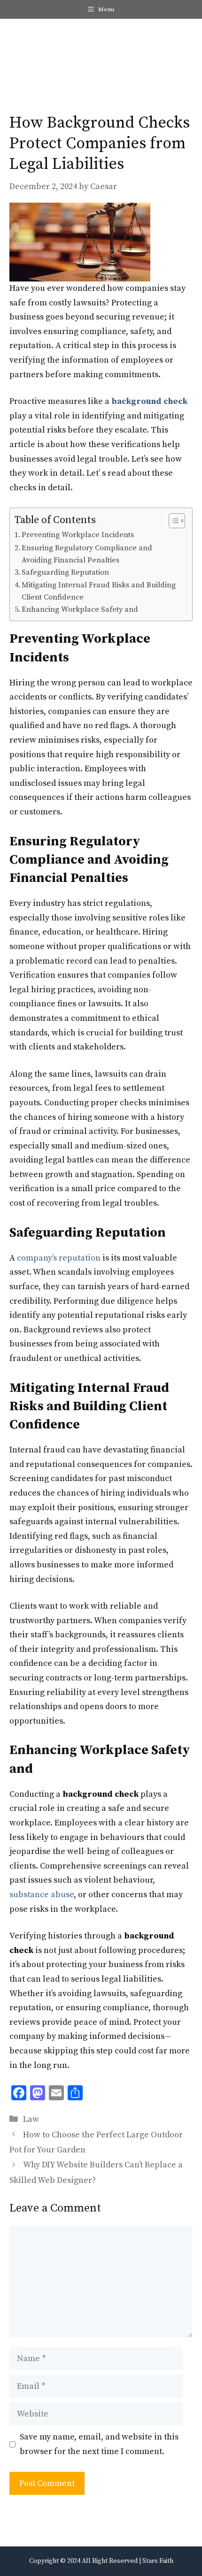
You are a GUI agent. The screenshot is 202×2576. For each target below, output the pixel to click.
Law (31, 2119)
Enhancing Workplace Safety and (81, 609)
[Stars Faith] (21, 42)
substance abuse (42, 1895)
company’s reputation (59, 1258)
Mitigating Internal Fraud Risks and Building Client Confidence (99, 591)
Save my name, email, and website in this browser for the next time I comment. (99, 2444)
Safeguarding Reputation (65, 572)
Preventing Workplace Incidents (78, 535)
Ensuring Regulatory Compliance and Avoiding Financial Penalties (87, 554)
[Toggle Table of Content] (172, 521)
